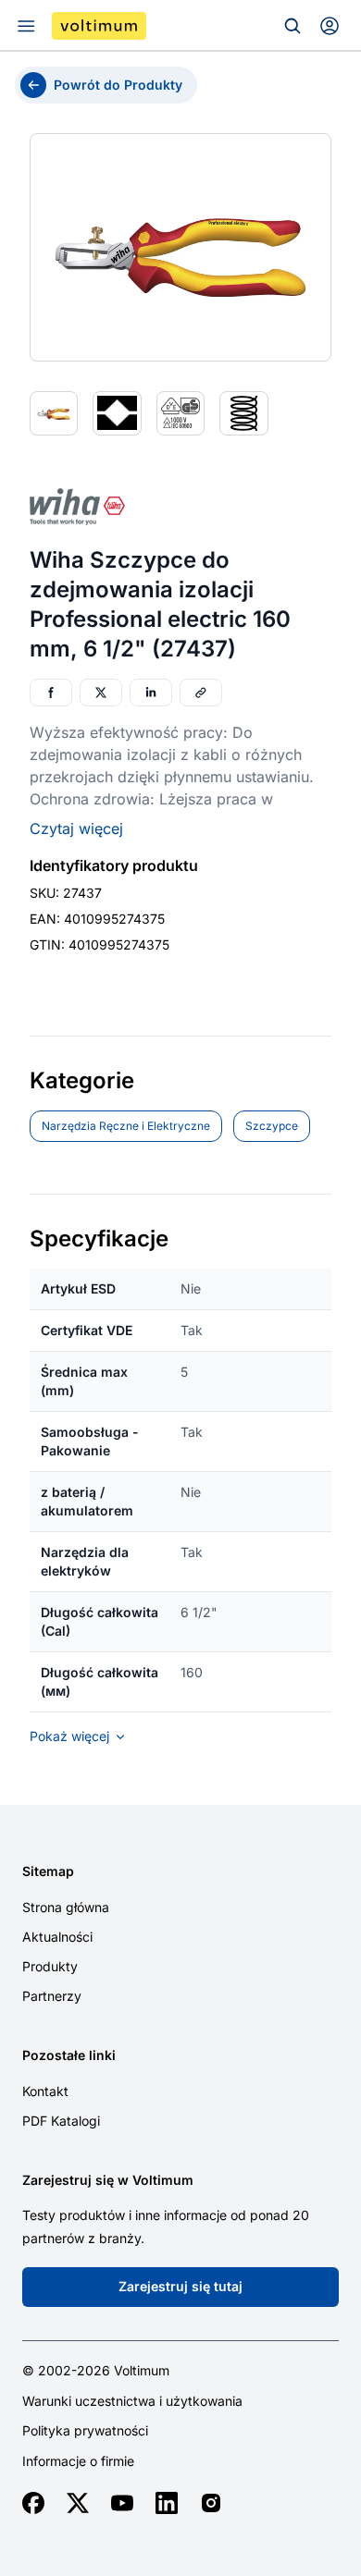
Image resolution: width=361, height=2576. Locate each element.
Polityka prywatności (85, 2431)
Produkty (50, 1966)
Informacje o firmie (78, 2461)
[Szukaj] (293, 26)
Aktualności (57, 1937)
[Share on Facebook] (51, 693)
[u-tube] (122, 2503)
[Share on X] (101, 693)
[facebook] (33, 2503)
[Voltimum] (99, 26)
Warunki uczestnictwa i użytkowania (132, 2401)
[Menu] (26, 26)
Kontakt (45, 2091)
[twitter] (78, 2503)
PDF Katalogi (61, 2121)
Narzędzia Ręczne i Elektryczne (126, 1126)
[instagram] (211, 2503)
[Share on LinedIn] (151, 693)
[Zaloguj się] (330, 26)
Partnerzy (52, 1996)
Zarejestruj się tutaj (180, 2286)
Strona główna (66, 1907)
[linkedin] (167, 2503)
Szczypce (272, 1126)
